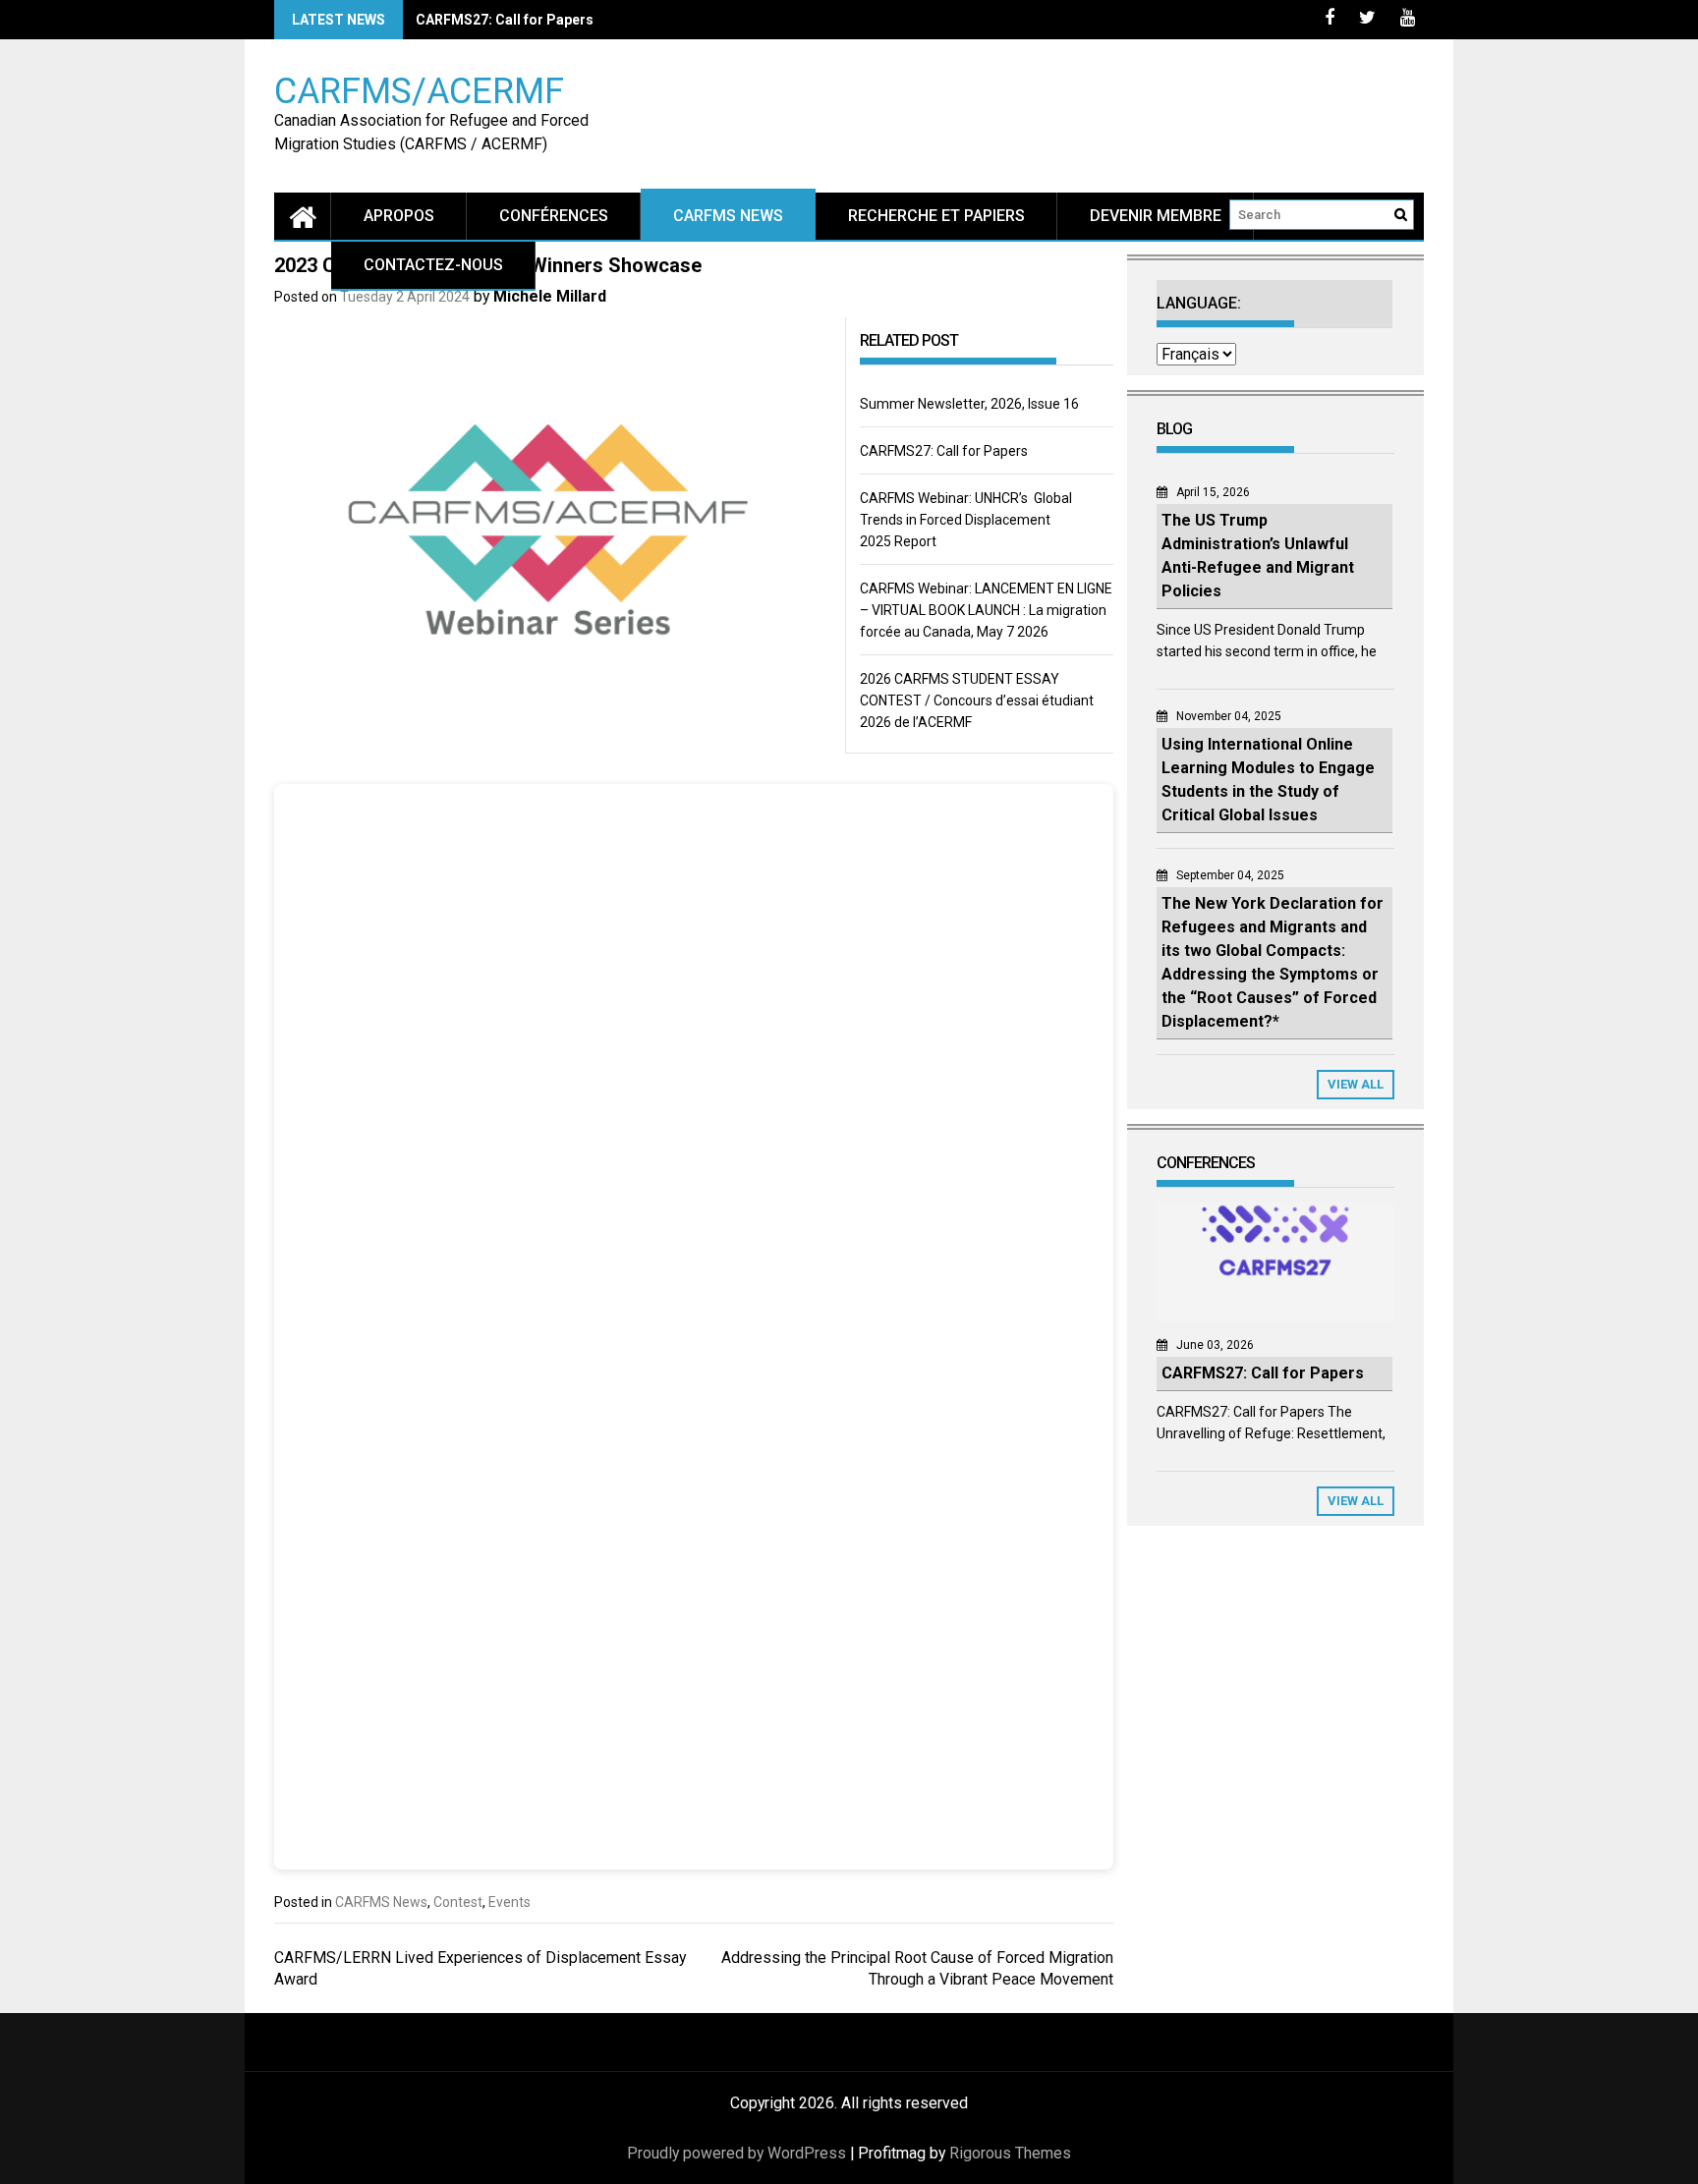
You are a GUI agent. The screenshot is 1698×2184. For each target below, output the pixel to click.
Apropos (399, 216)
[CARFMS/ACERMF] (303, 216)
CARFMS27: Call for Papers (505, 20)
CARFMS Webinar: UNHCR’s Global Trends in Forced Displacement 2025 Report (966, 520)
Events (509, 1902)
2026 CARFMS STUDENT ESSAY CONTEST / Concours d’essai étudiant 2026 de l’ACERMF (977, 700)
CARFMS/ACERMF (419, 90)
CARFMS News (728, 216)
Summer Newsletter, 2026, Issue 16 (969, 404)
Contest (458, 1902)
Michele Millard (550, 296)
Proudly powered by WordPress (736, 2153)
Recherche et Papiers (936, 216)
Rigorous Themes (1010, 2153)
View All (1356, 1084)
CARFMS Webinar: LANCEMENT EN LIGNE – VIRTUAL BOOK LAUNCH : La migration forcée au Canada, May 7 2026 (986, 610)
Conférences (554, 216)
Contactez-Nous (433, 265)
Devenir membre (1156, 216)
